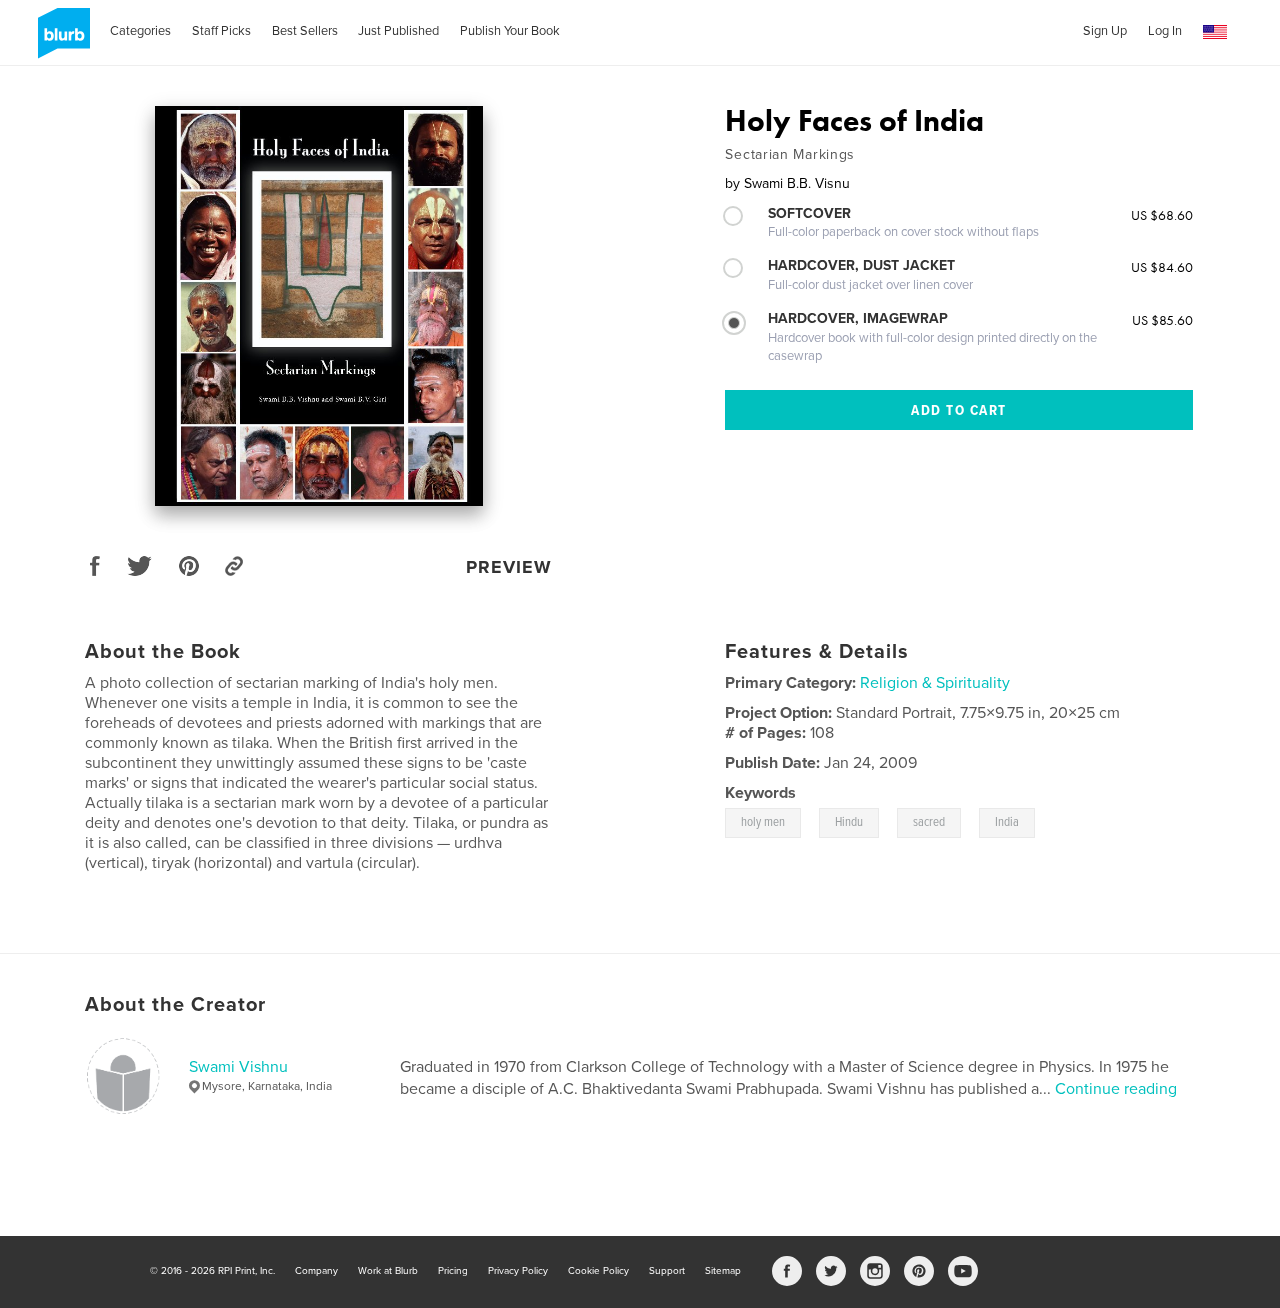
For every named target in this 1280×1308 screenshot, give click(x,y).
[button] (1215, 32)
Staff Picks (221, 31)
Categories (140, 31)
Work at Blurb (388, 1271)
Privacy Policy (518, 1271)
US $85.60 (1162, 320)
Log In (1165, 31)
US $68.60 (1162, 215)
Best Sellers (305, 31)
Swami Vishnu (238, 1067)
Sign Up (1105, 31)
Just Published (398, 31)
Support (667, 1271)
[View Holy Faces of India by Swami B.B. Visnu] (319, 306)
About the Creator (175, 1005)
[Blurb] (60, 41)
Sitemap (723, 1271)
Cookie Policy (598, 1271)
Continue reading (1116, 1089)
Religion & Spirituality (935, 683)
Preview (509, 567)
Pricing (453, 1271)
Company (316, 1271)
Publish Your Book (510, 31)
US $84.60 (1162, 267)
